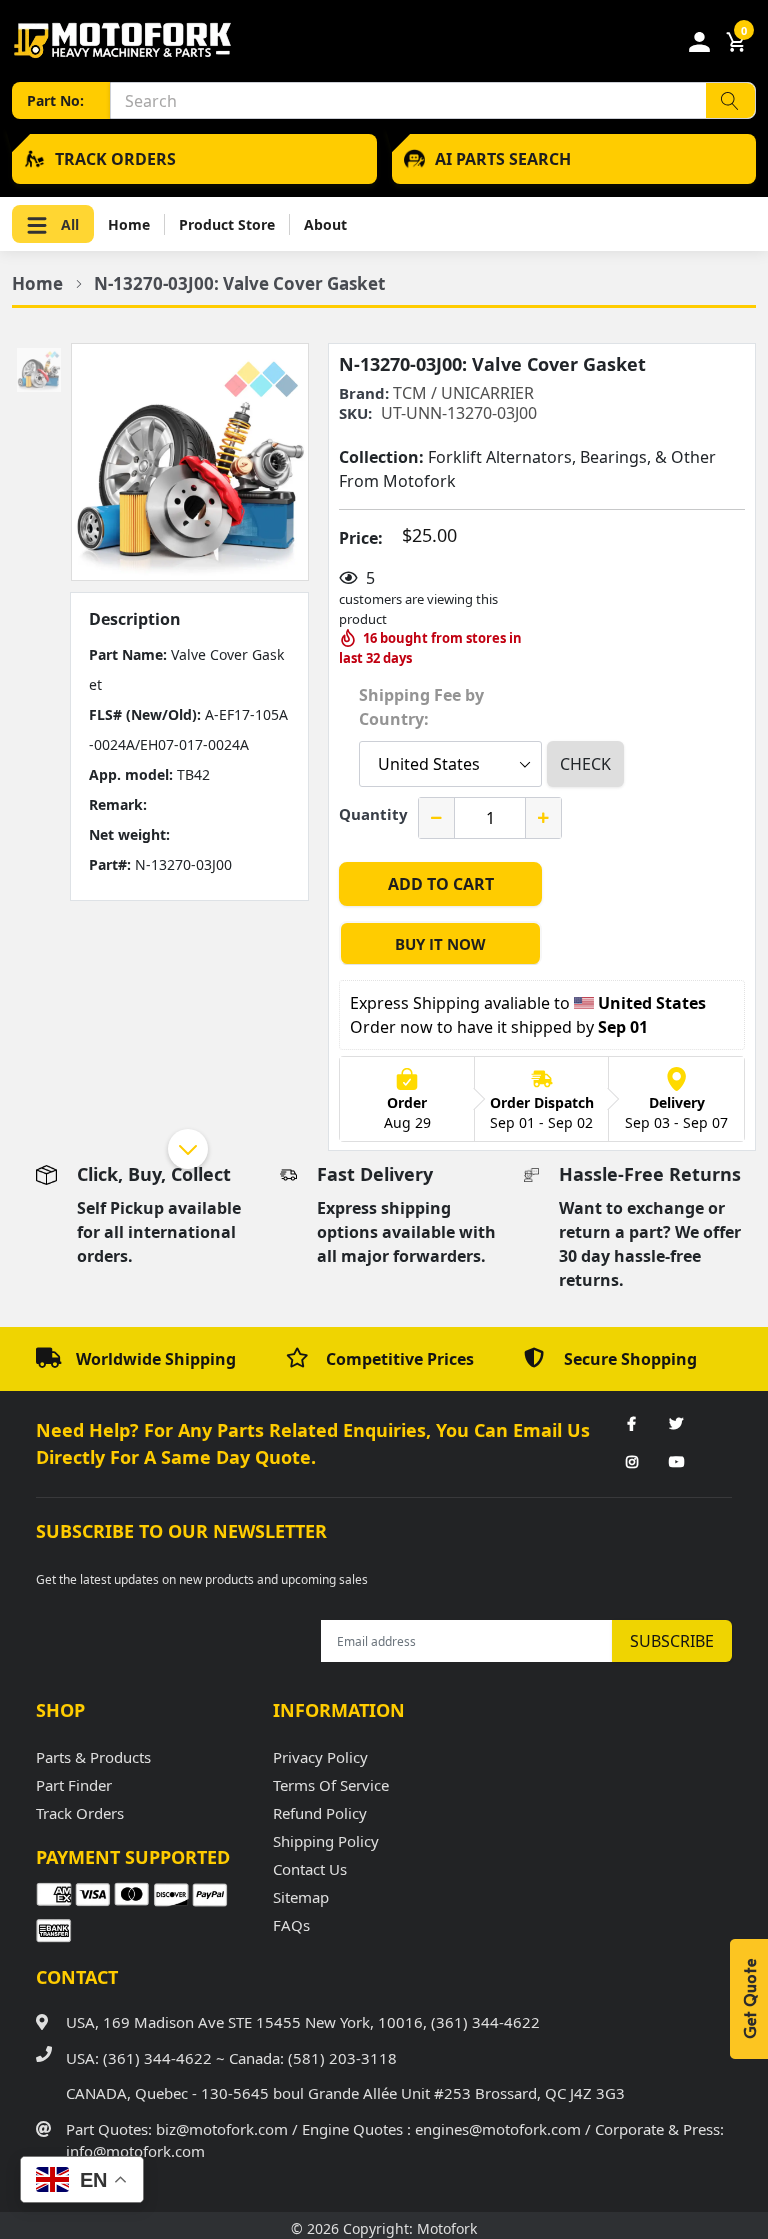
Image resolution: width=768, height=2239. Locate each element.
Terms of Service (331, 1785)
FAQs (291, 1925)
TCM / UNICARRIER (463, 393)
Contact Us (310, 1869)
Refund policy (320, 1813)
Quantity (373, 814)
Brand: (364, 393)
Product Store (227, 224)
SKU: (355, 413)
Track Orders (80, 1813)
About (325, 224)
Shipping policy (326, 1841)
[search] (730, 100)
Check (585, 764)
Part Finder (74, 1785)
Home (129, 224)
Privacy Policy (320, 1757)
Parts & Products (93, 1757)
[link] (632, 1425)
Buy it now (440, 944)
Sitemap (301, 1897)
